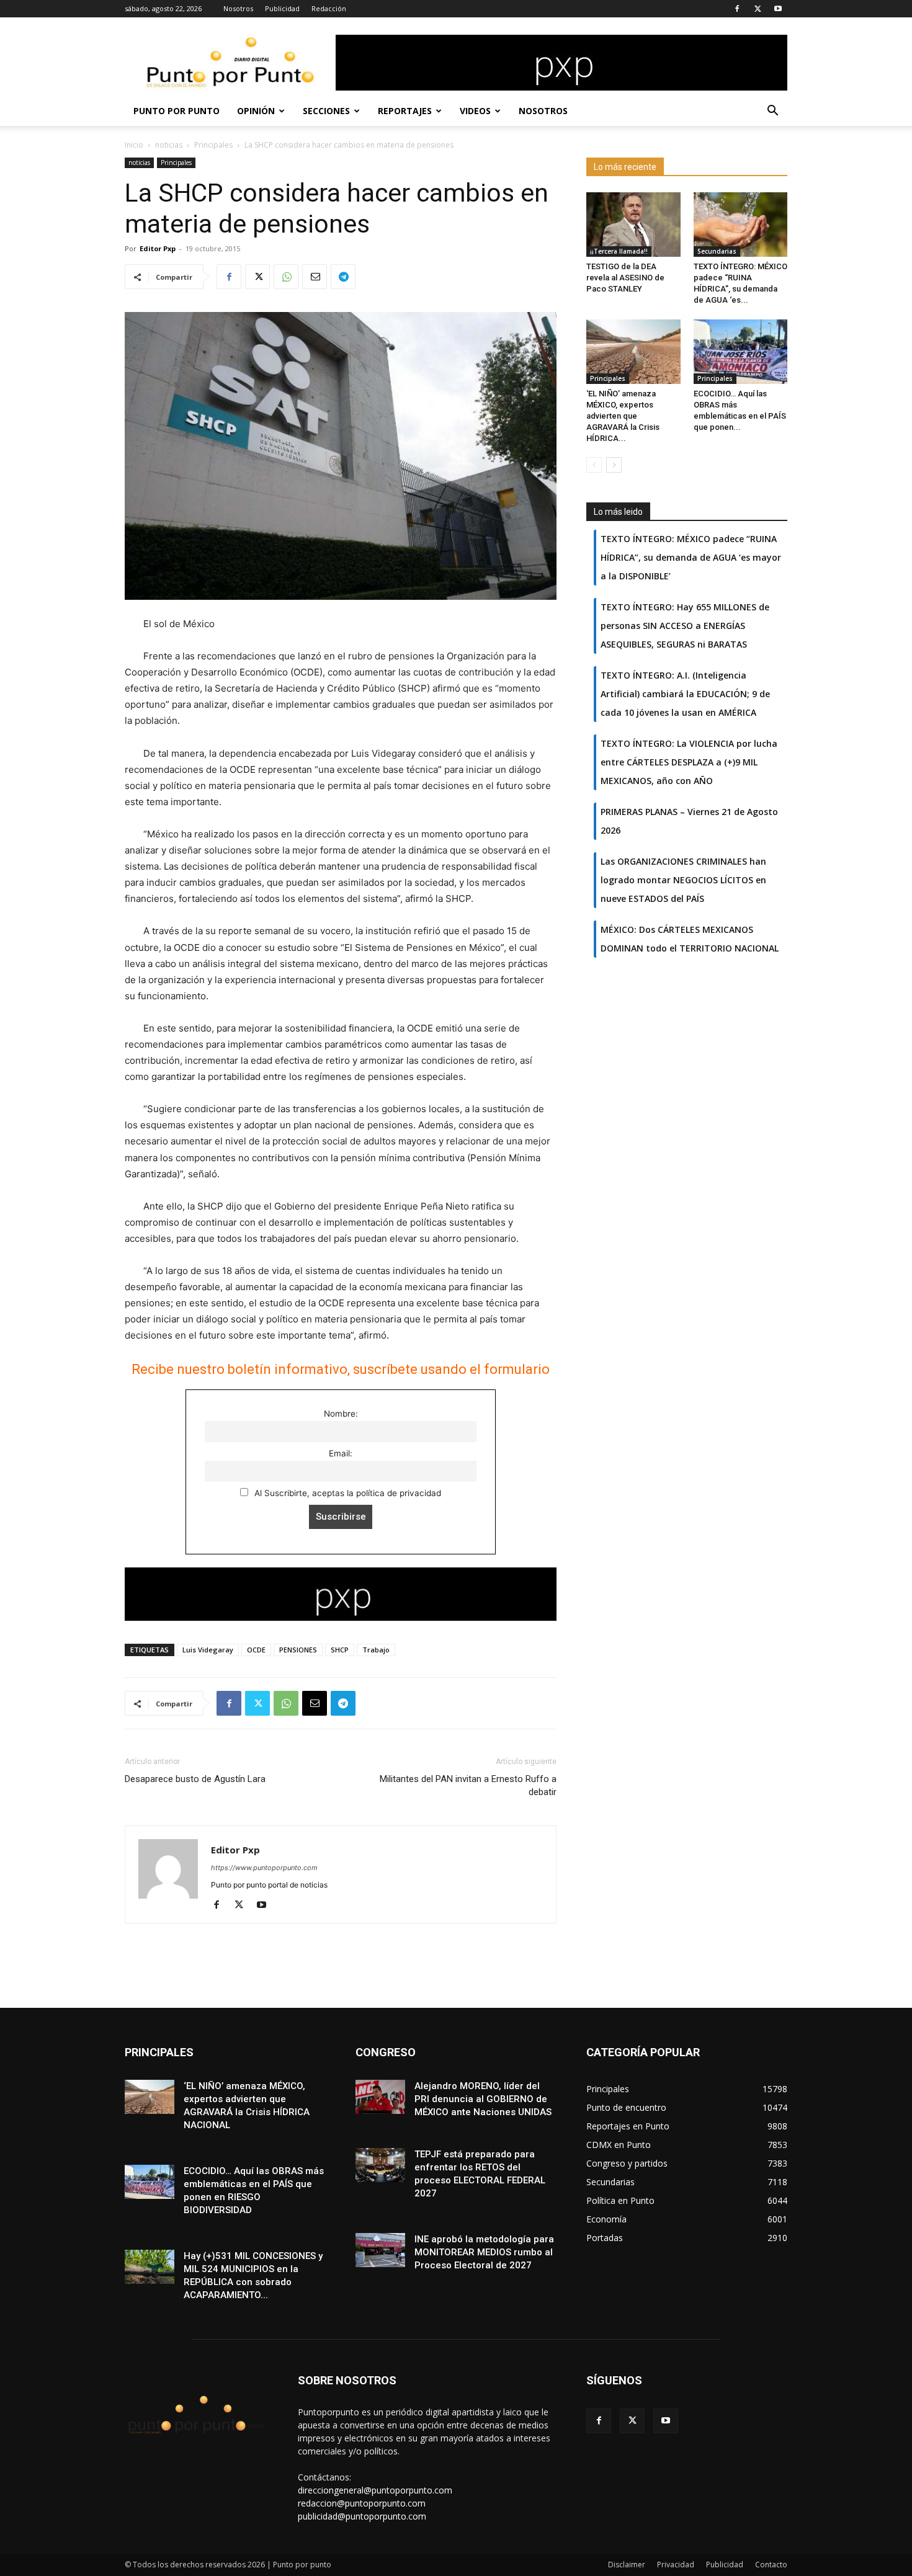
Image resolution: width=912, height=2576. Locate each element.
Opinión (256, 111)
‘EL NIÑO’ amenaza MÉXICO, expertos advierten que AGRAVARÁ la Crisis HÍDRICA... (623, 416)
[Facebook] (737, 9)
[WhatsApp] (286, 277)
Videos (475, 111)
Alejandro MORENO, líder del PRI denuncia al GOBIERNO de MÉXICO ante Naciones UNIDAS (483, 2099)
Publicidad (282, 8)
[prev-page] (594, 465)
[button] (772, 112)
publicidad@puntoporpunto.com (362, 2516)
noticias (169, 145)
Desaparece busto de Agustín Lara (195, 1779)
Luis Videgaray (208, 1650)
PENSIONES (298, 1650)
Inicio (134, 145)
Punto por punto (177, 111)
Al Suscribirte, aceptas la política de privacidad (346, 1493)
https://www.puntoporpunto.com (264, 1868)
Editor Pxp (158, 248)
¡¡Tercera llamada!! (619, 251)
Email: (341, 1453)
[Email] (315, 277)
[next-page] (614, 465)
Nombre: (341, 1414)
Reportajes (405, 111)
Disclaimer (627, 2565)
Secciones (326, 111)
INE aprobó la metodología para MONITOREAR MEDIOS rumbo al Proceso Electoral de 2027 (484, 2252)
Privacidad (676, 2565)
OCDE (256, 1650)
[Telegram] (343, 277)
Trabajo (376, 1650)
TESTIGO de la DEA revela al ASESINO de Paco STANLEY (625, 278)
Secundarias (717, 251)
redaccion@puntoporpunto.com (362, 2503)
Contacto (771, 2565)
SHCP (340, 1650)
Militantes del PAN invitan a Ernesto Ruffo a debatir (468, 1785)
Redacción (329, 8)
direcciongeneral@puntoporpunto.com (375, 2490)
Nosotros (238, 8)
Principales (213, 145)
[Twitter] (758, 9)
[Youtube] (778, 9)
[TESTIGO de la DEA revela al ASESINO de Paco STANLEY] (633, 225)
